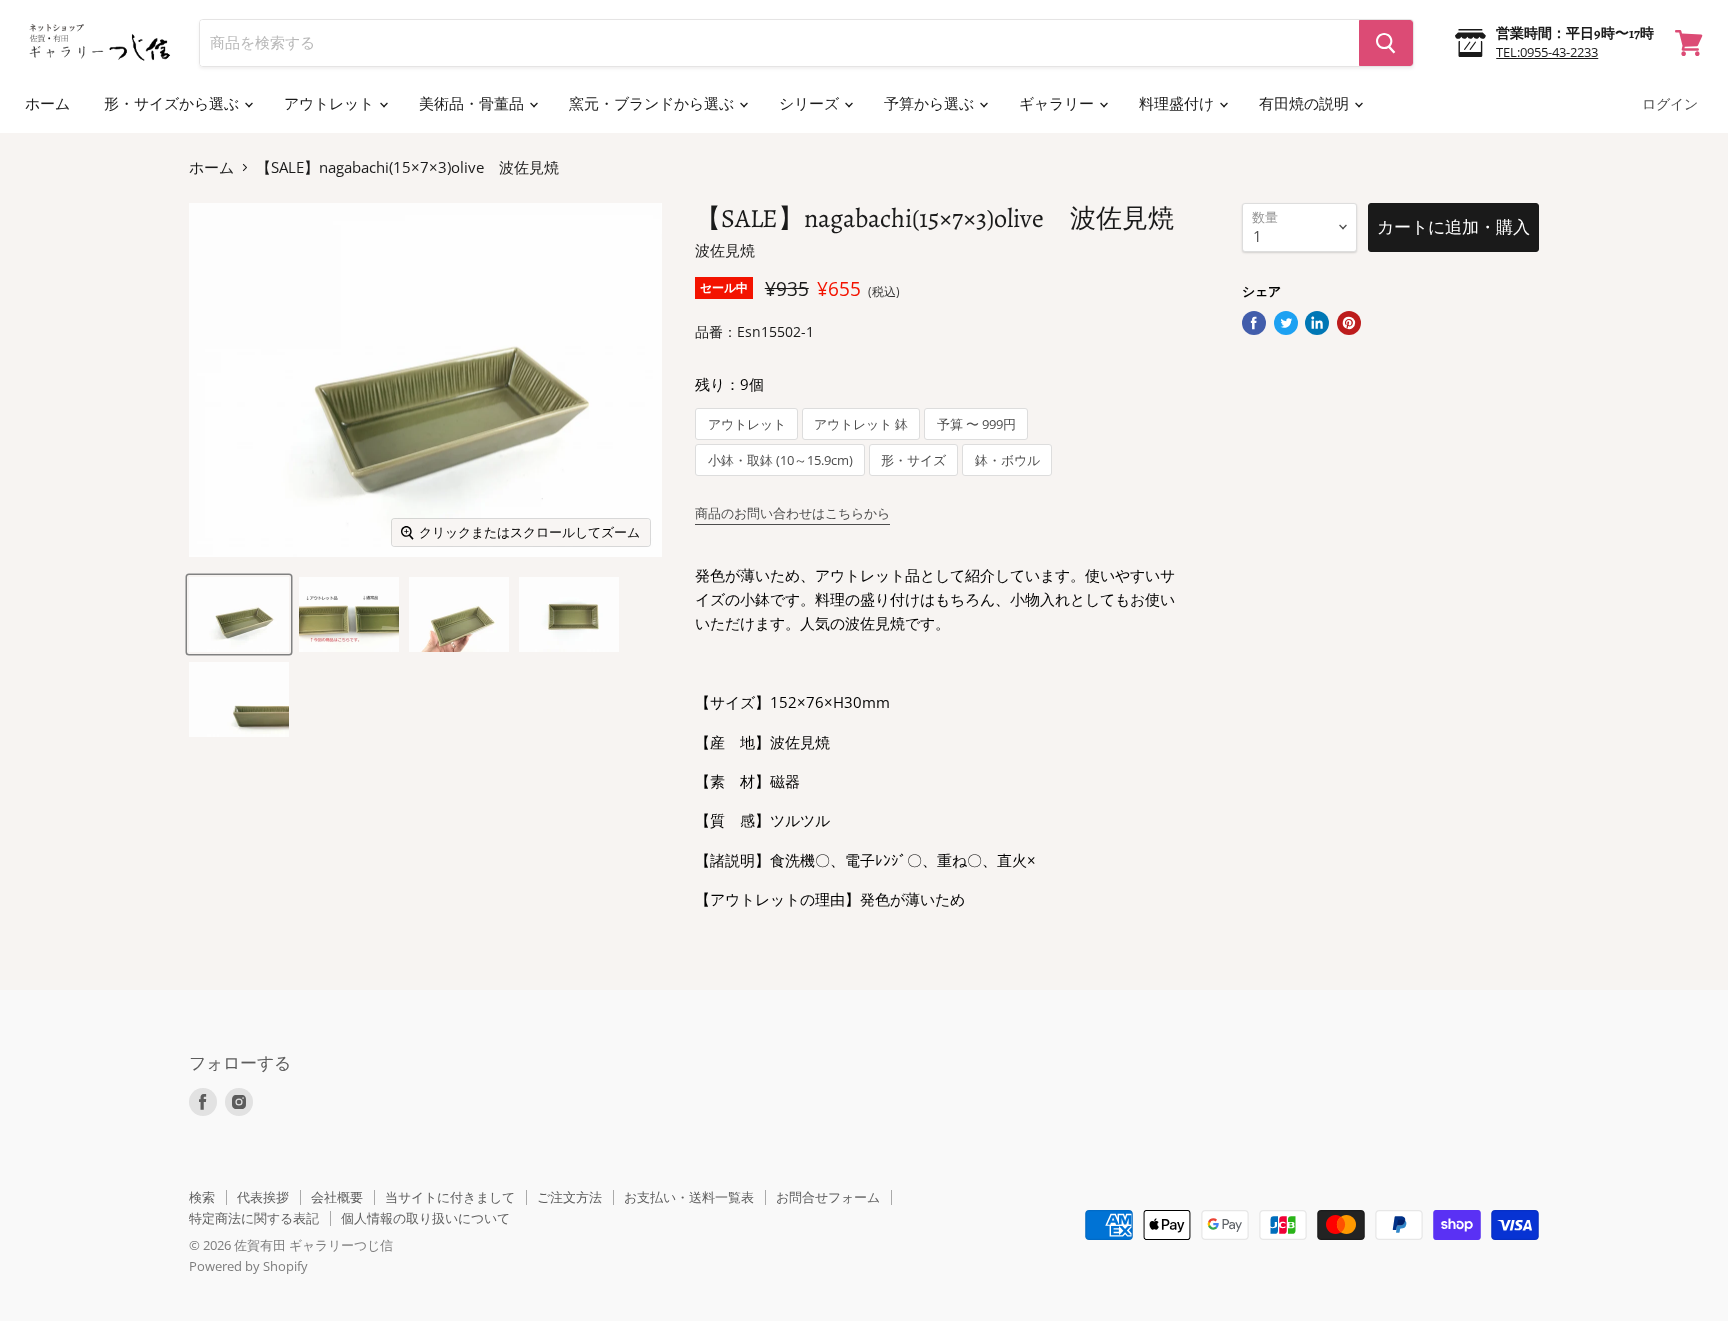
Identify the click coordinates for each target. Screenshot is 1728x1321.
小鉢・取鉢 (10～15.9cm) (780, 460)
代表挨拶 (263, 1197)
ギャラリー (1058, 104)
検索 (202, 1197)
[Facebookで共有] (1254, 323)
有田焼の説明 (1305, 104)
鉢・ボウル (1007, 460)
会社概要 (337, 1197)
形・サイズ (913, 460)
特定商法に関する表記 (254, 1218)
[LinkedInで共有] (1317, 323)
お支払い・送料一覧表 (689, 1197)
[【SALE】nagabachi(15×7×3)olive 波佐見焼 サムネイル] (239, 614)
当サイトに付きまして (450, 1197)
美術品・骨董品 (473, 104)
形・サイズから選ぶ (173, 104)
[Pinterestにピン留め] (1349, 323)
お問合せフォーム (828, 1197)
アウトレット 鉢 (861, 424)
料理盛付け (1178, 104)
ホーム (47, 104)
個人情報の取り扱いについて (425, 1218)
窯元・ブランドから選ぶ (653, 104)
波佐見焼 (725, 250)
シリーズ (810, 104)
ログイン (1670, 104)
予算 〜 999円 (976, 424)
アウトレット (330, 104)
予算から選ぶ (930, 104)
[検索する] (1386, 43)
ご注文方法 (569, 1197)
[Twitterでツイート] (1286, 323)
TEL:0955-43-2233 (1547, 52)
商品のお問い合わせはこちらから (792, 513)
